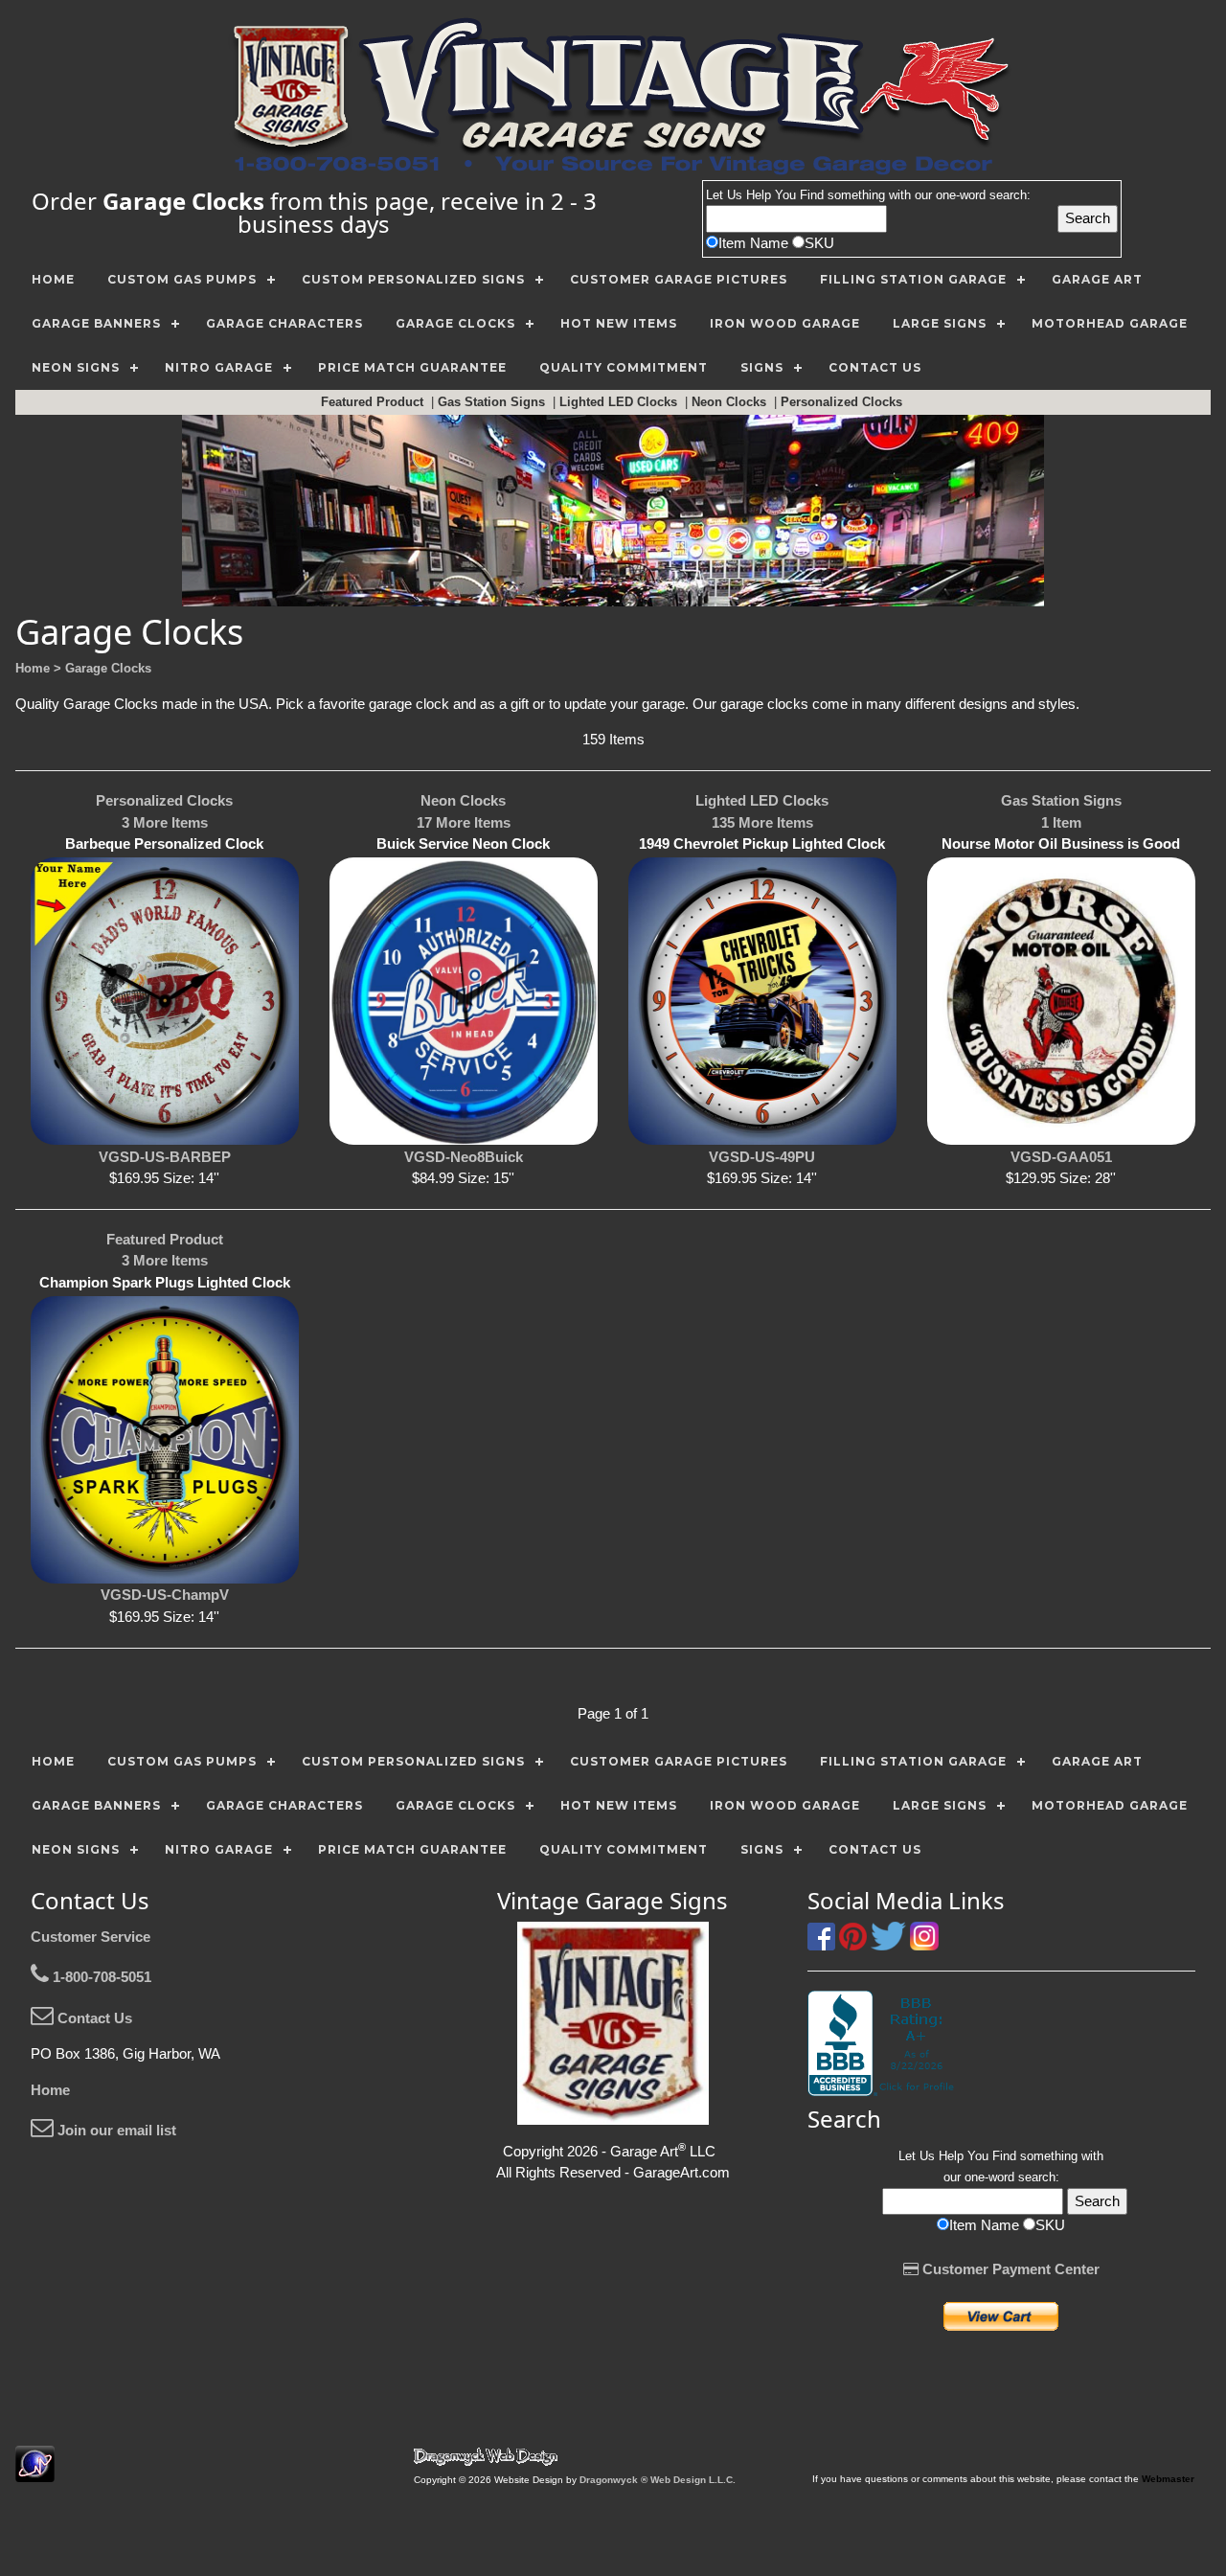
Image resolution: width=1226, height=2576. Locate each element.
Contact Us (93, 2018)
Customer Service (91, 1937)
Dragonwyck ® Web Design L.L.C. (658, 2480)
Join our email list (115, 2130)
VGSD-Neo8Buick (464, 1157)
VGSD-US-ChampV (165, 1595)
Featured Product (374, 402)
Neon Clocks (731, 402)
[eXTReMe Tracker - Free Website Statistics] (35, 2472)
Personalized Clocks (843, 402)
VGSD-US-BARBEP (165, 1157)
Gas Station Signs (493, 402)
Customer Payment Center (1009, 2269)
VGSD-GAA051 (1061, 1157)
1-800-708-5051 (100, 1977)
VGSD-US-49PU (762, 1157)
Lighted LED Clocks (620, 402)
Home (50, 2090)
